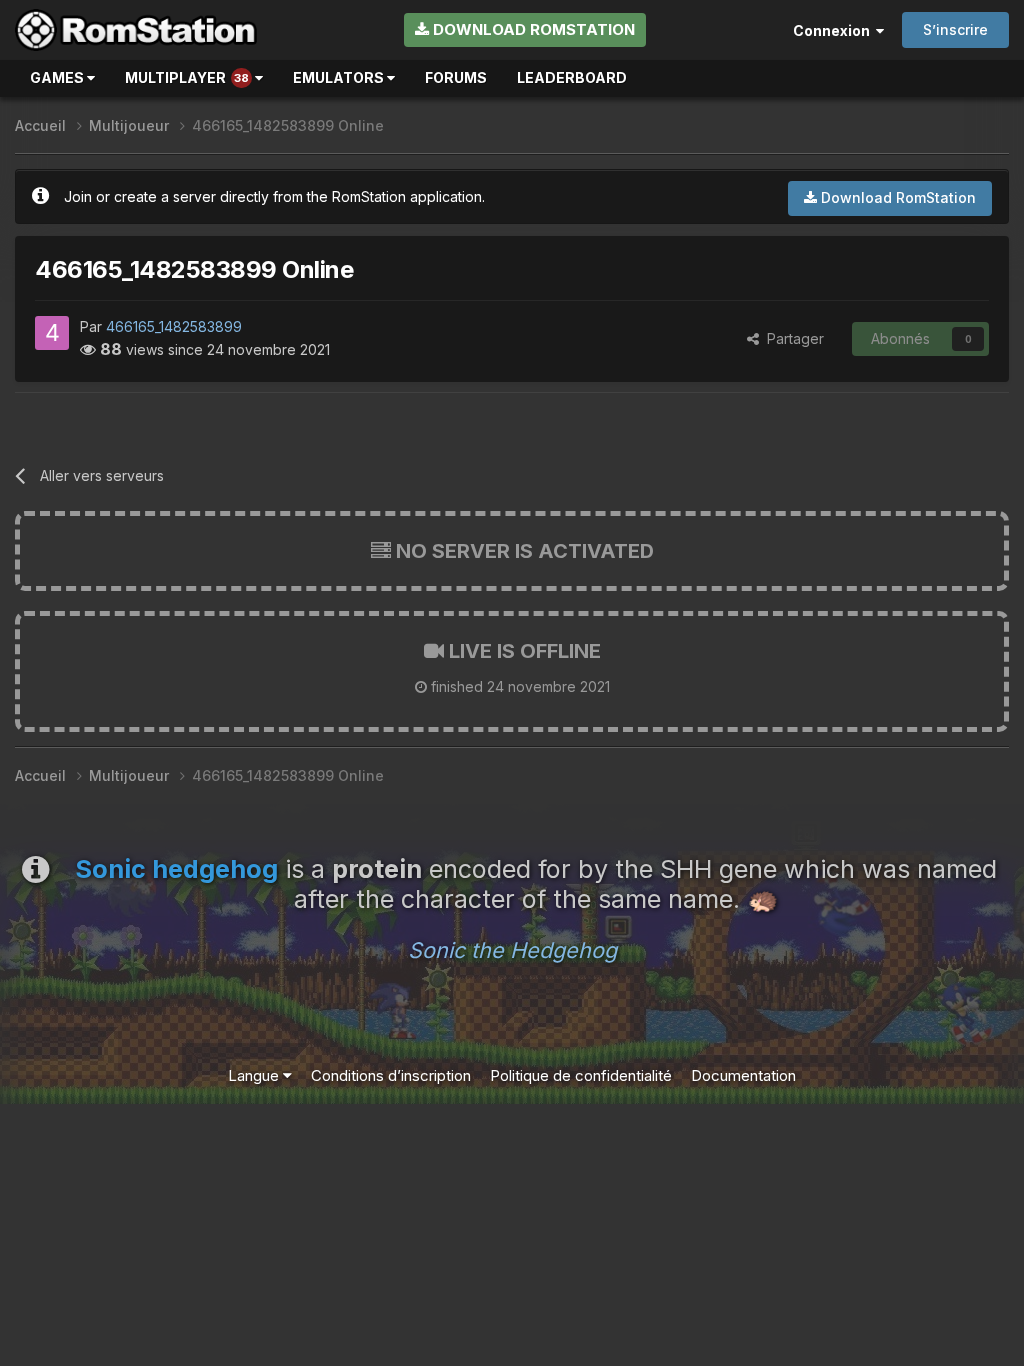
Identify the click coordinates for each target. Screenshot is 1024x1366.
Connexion (834, 30)
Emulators (340, 77)
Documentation (743, 1075)
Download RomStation (532, 29)
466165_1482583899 (174, 326)
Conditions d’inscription (391, 1075)
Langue (255, 1075)
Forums (456, 77)
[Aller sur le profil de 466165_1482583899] (52, 333)
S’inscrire (955, 29)
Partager (791, 338)
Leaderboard (572, 77)
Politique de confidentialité (581, 1075)
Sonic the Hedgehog (512, 950)
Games (58, 77)
